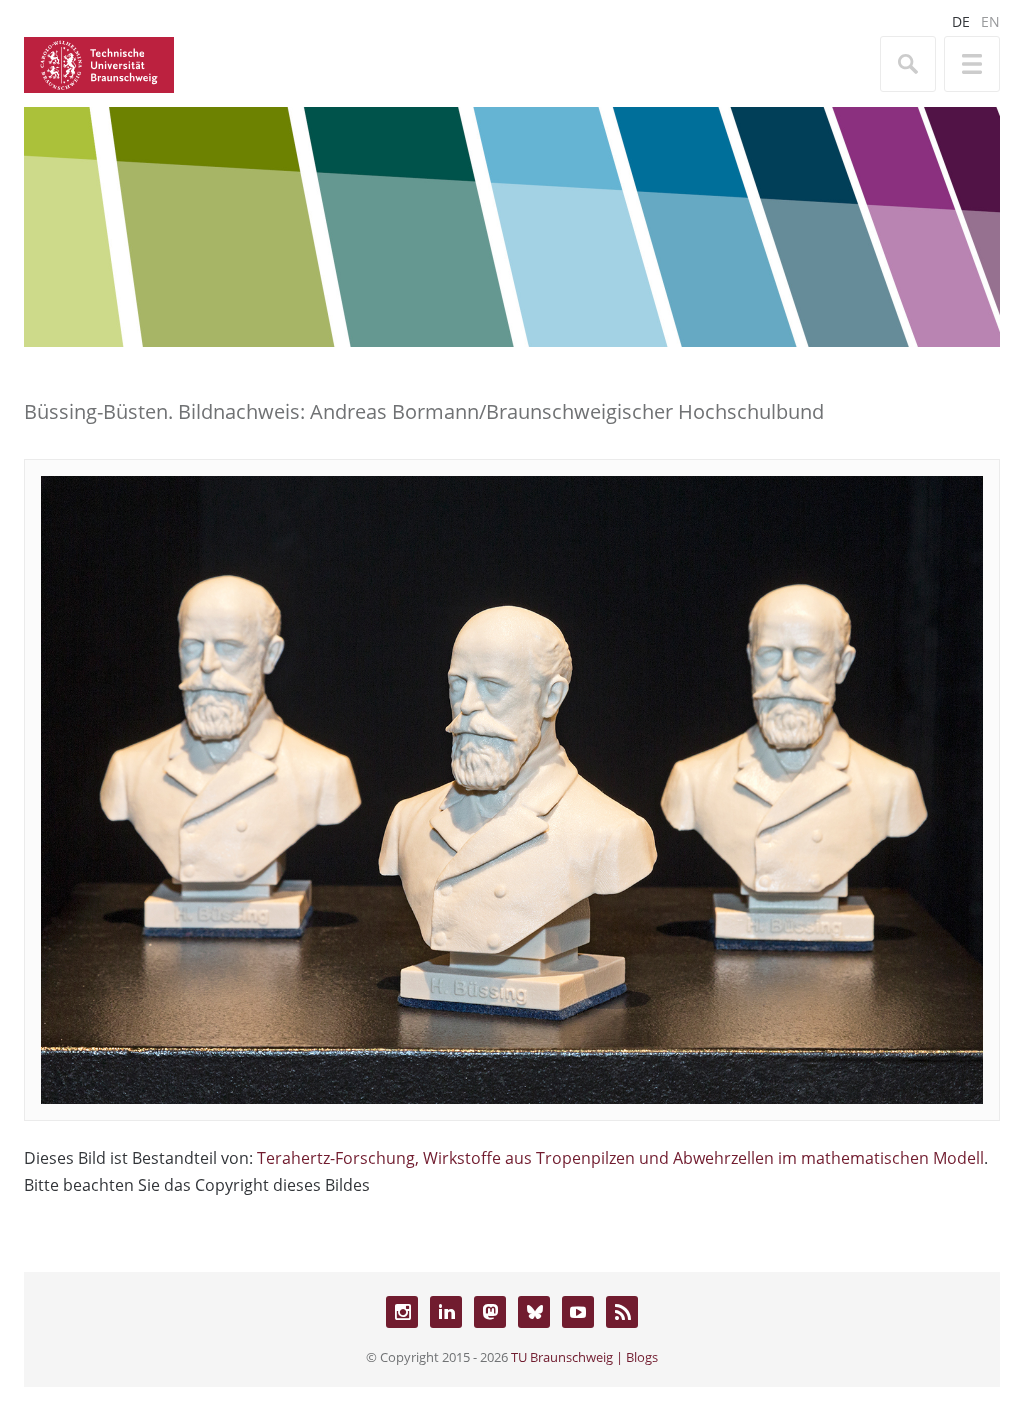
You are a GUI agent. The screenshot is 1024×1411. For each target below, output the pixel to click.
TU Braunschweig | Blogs (584, 1357)
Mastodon (490, 1312)
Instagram (402, 1312)
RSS (622, 1312)
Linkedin (446, 1312)
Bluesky (534, 1312)
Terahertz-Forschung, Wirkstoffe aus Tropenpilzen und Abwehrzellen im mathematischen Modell (620, 1158)
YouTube (578, 1312)
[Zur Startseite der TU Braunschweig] (99, 63)
